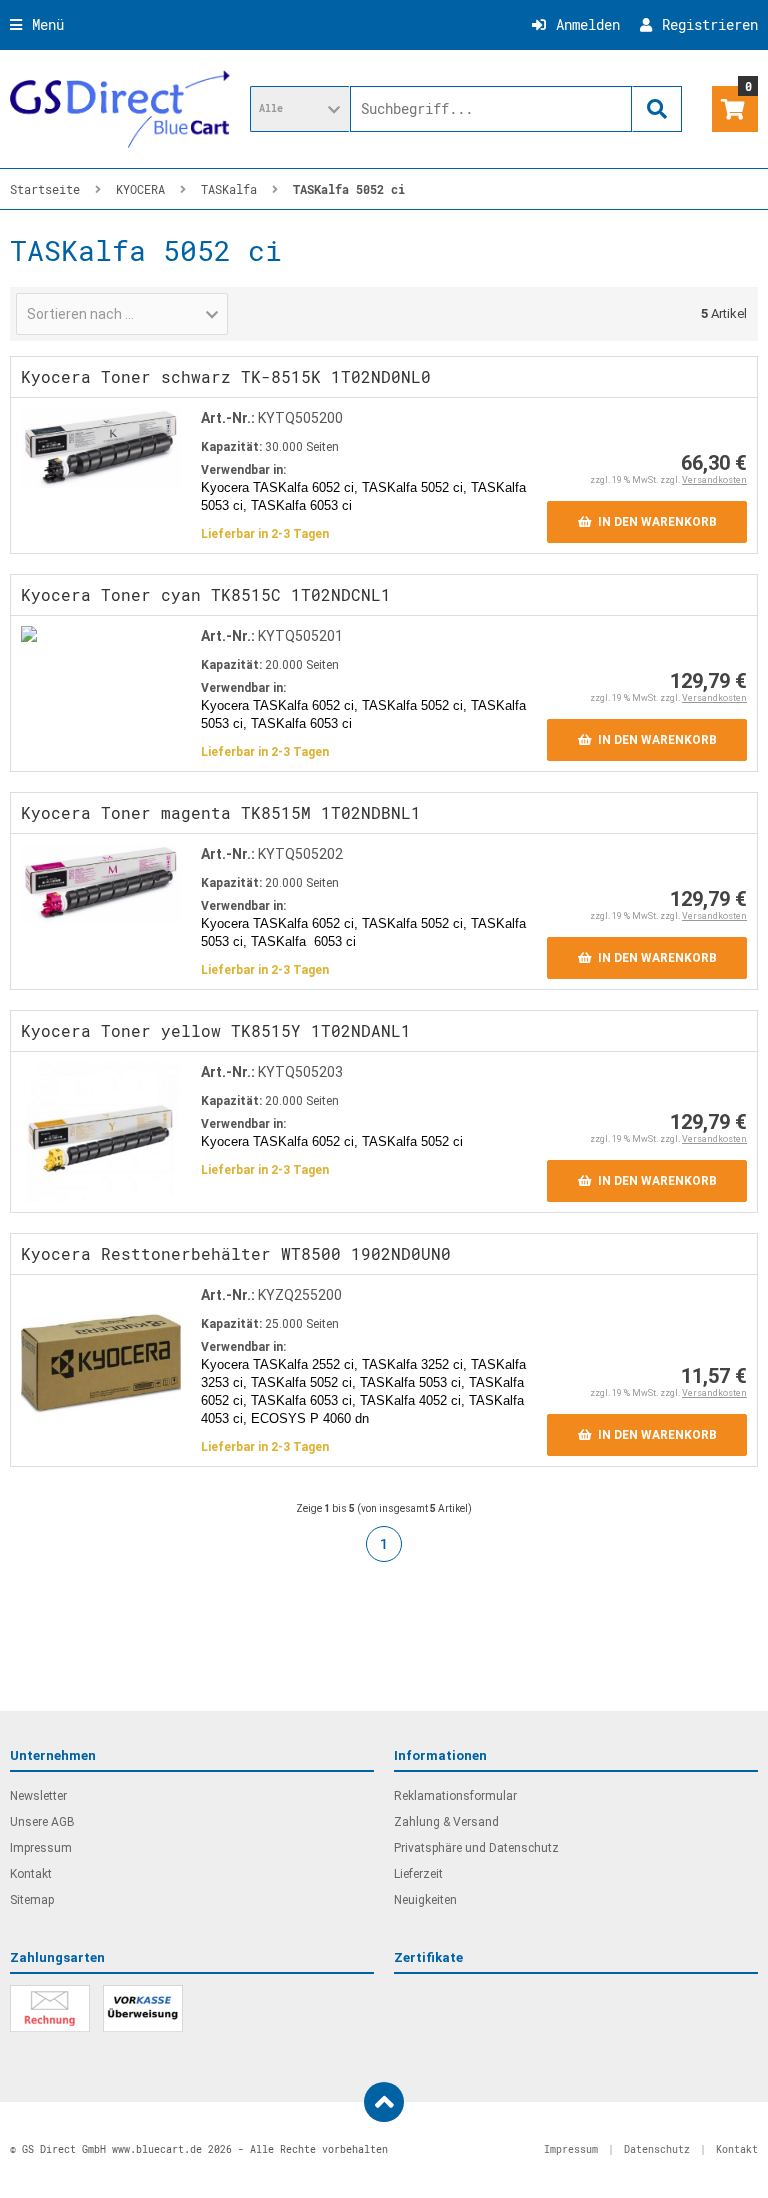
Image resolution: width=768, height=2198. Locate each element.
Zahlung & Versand (446, 1822)
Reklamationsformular (455, 1796)
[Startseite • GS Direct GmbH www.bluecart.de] (120, 109)
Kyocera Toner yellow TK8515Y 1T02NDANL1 (216, 1030)
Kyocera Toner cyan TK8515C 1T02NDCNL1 (206, 594)
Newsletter (38, 1796)
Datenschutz (657, 2149)
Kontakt (31, 1874)
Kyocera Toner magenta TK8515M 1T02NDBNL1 (221, 812)
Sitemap (32, 1900)
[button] (300, 109)
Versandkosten (714, 480)
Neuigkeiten (425, 1900)
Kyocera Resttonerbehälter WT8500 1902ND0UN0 (236, 1253)
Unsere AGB (42, 1822)
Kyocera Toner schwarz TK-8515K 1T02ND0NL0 (226, 376)
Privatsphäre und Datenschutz (476, 1848)
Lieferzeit (418, 1874)
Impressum (41, 1848)
